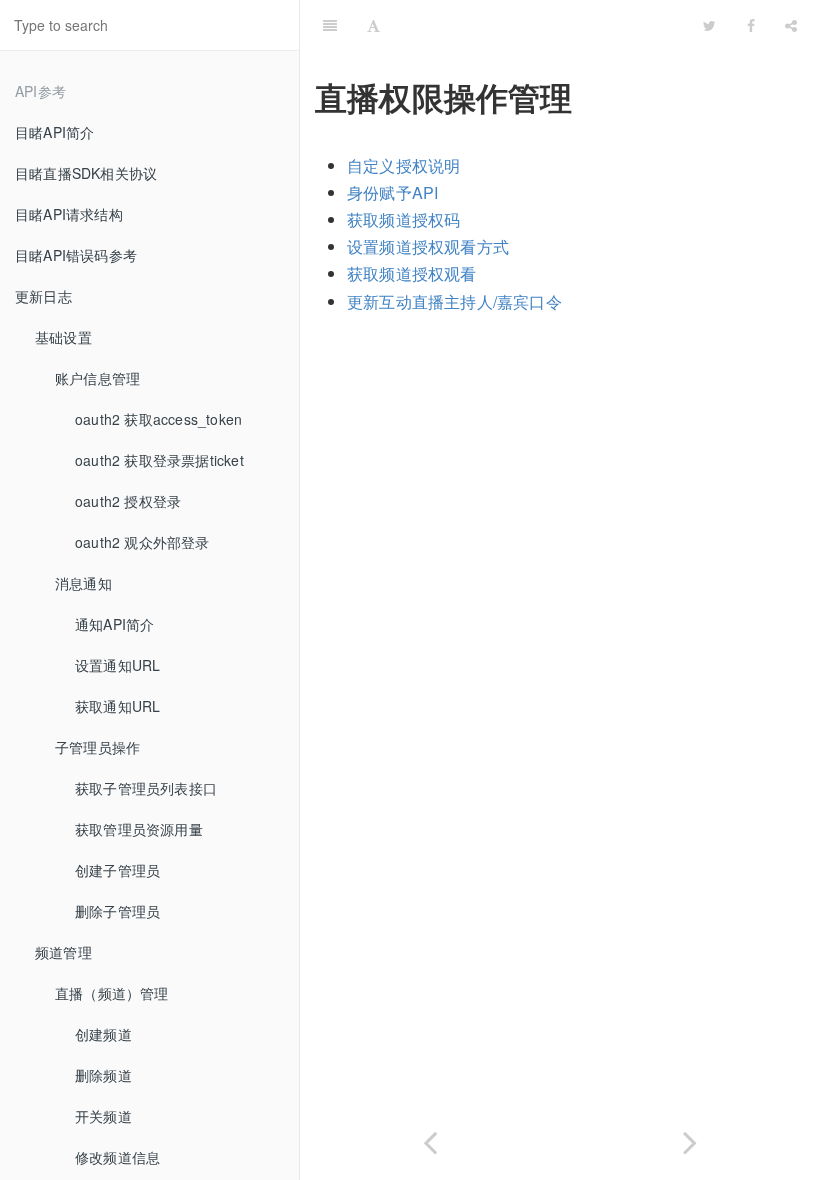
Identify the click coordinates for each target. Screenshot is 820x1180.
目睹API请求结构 (69, 214)
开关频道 (103, 1116)
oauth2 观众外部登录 (142, 542)
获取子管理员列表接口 (146, 788)
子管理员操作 (97, 747)
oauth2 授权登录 (128, 501)
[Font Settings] (373, 25)
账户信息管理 (97, 378)
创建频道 (103, 1034)
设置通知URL (117, 665)
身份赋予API (392, 192)
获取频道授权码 (403, 219)
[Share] (791, 25)
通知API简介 (114, 624)
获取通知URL (117, 706)
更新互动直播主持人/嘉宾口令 (454, 301)
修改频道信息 (117, 1157)
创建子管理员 (117, 870)
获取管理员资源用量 (139, 829)
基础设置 (63, 337)
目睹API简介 (54, 132)
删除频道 (103, 1075)
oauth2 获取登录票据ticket (159, 460)
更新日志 (43, 296)
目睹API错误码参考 (76, 255)
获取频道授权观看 (412, 273)
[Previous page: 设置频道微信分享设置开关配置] (430, 1138)
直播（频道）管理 (112, 993)
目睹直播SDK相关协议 (86, 173)
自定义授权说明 (403, 165)
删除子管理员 (117, 911)
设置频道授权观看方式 (428, 246)
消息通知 (83, 583)
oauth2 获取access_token (158, 419)
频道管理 (63, 952)
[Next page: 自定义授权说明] (690, 1138)
